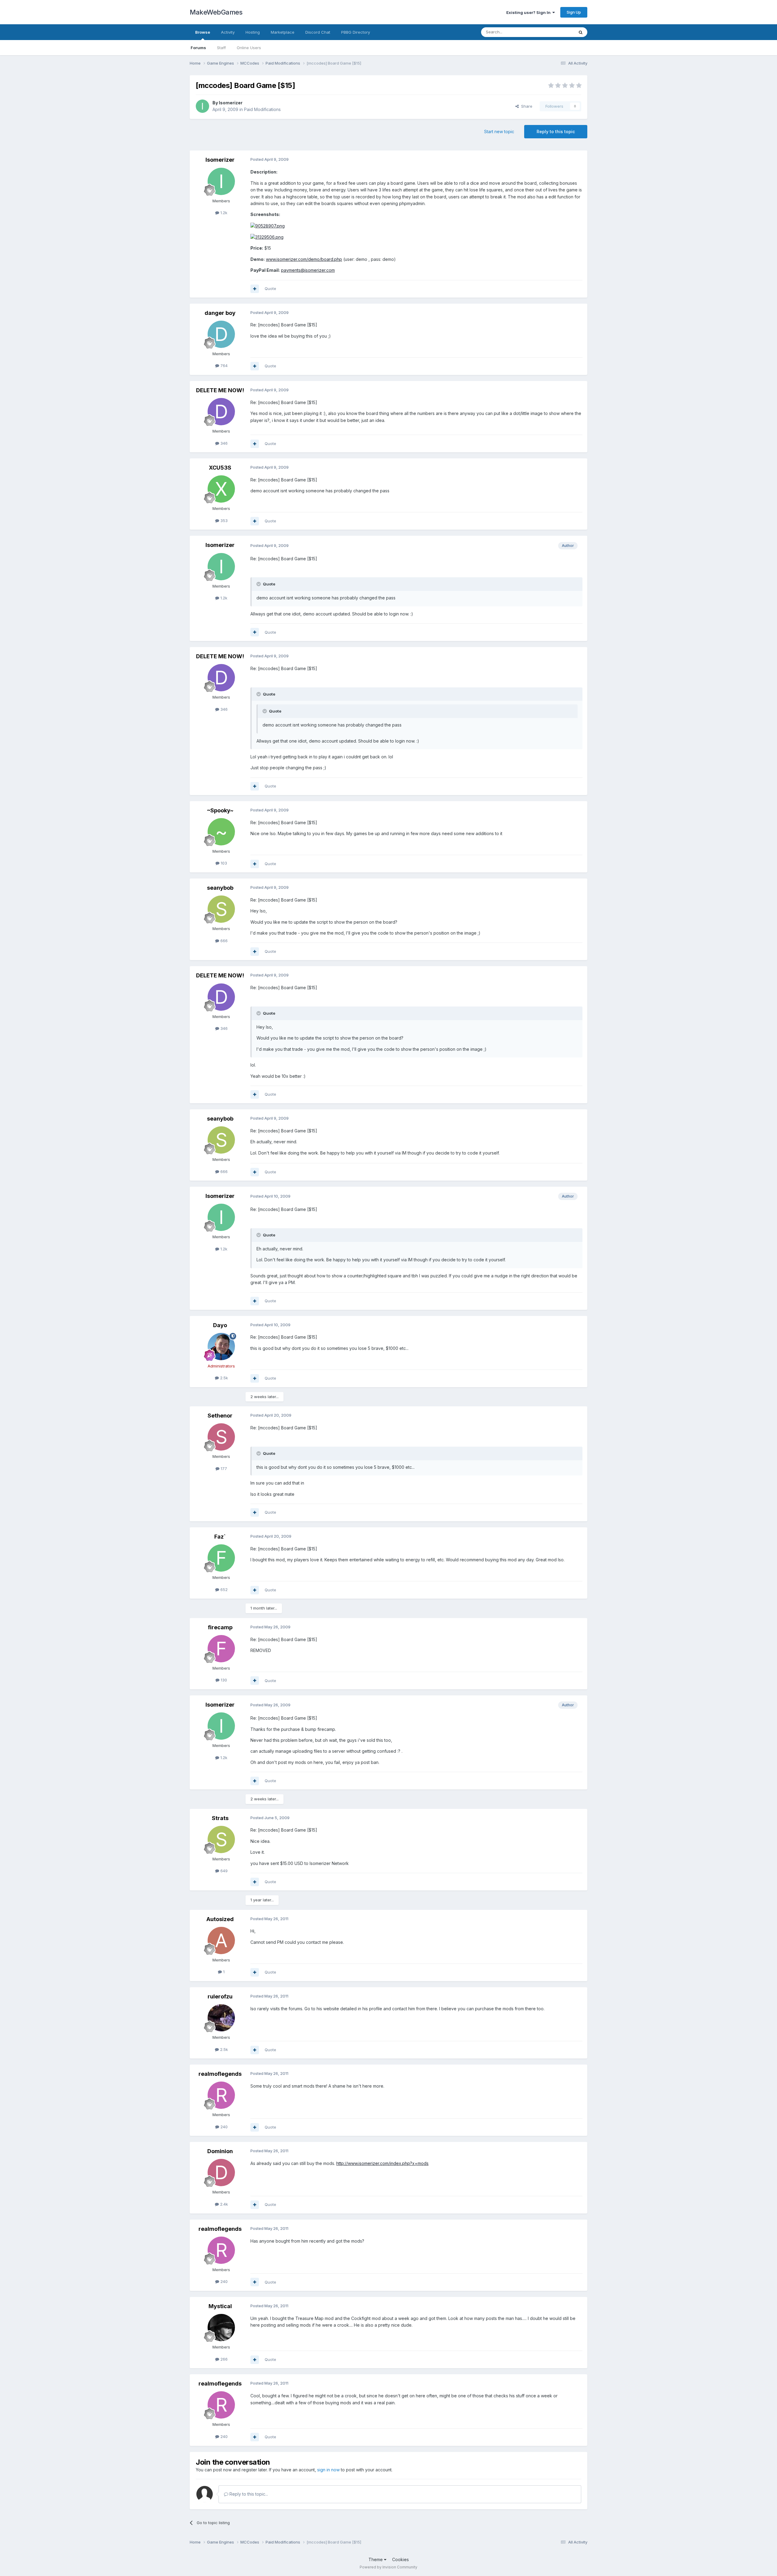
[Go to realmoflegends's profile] (221, 2095)
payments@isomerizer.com (308, 270)
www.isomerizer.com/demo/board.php (304, 259)
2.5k (223, 1378)
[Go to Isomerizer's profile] (202, 106)
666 (223, 941)
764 (223, 366)
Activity (228, 32)
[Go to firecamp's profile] (221, 1649)
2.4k (223, 2204)
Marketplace (283, 32)
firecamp (220, 1627)
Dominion (220, 2151)
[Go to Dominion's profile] (221, 2173)
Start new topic (499, 131)
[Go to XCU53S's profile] (221, 489)
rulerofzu (220, 1996)
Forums (198, 48)
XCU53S (220, 468)
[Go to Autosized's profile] (221, 1940)
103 (223, 863)
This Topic (556, 32)
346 (223, 443)
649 (223, 1871)
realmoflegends (220, 2074)
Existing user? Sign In (529, 12)
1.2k (223, 213)
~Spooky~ (220, 810)
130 (223, 1680)
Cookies (400, 2559)
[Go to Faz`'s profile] (221, 1558)
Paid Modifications (262, 109)
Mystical (220, 2306)
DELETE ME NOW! (220, 390)
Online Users (249, 48)
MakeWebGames (216, 12)
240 (223, 2127)
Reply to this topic (556, 131)
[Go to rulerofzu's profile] (221, 2018)
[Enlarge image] (268, 226)
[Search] (581, 32)
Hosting (253, 32)
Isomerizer (231, 103)
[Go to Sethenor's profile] (221, 1437)
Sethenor (220, 1416)
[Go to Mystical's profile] (221, 2328)
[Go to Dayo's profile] (221, 1347)
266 (223, 2359)
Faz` (220, 1537)
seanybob (220, 888)
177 (223, 1468)
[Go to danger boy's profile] (221, 334)
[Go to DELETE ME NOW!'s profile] (221, 412)
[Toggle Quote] (259, 584)
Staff (221, 48)
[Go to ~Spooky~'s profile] (221, 832)
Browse (203, 32)
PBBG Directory (356, 32)
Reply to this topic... (248, 2494)
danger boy (220, 313)
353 (223, 521)
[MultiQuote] (255, 289)
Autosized (220, 1919)
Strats (220, 1818)
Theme (376, 2559)
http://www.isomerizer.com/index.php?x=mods (382, 2163)
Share (526, 106)
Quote (270, 288)
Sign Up (574, 12)
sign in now (328, 2470)
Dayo (220, 1325)
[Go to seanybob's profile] (221, 909)
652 (223, 1590)
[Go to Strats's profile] (221, 1839)
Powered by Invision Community (388, 2567)
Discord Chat (318, 32)
